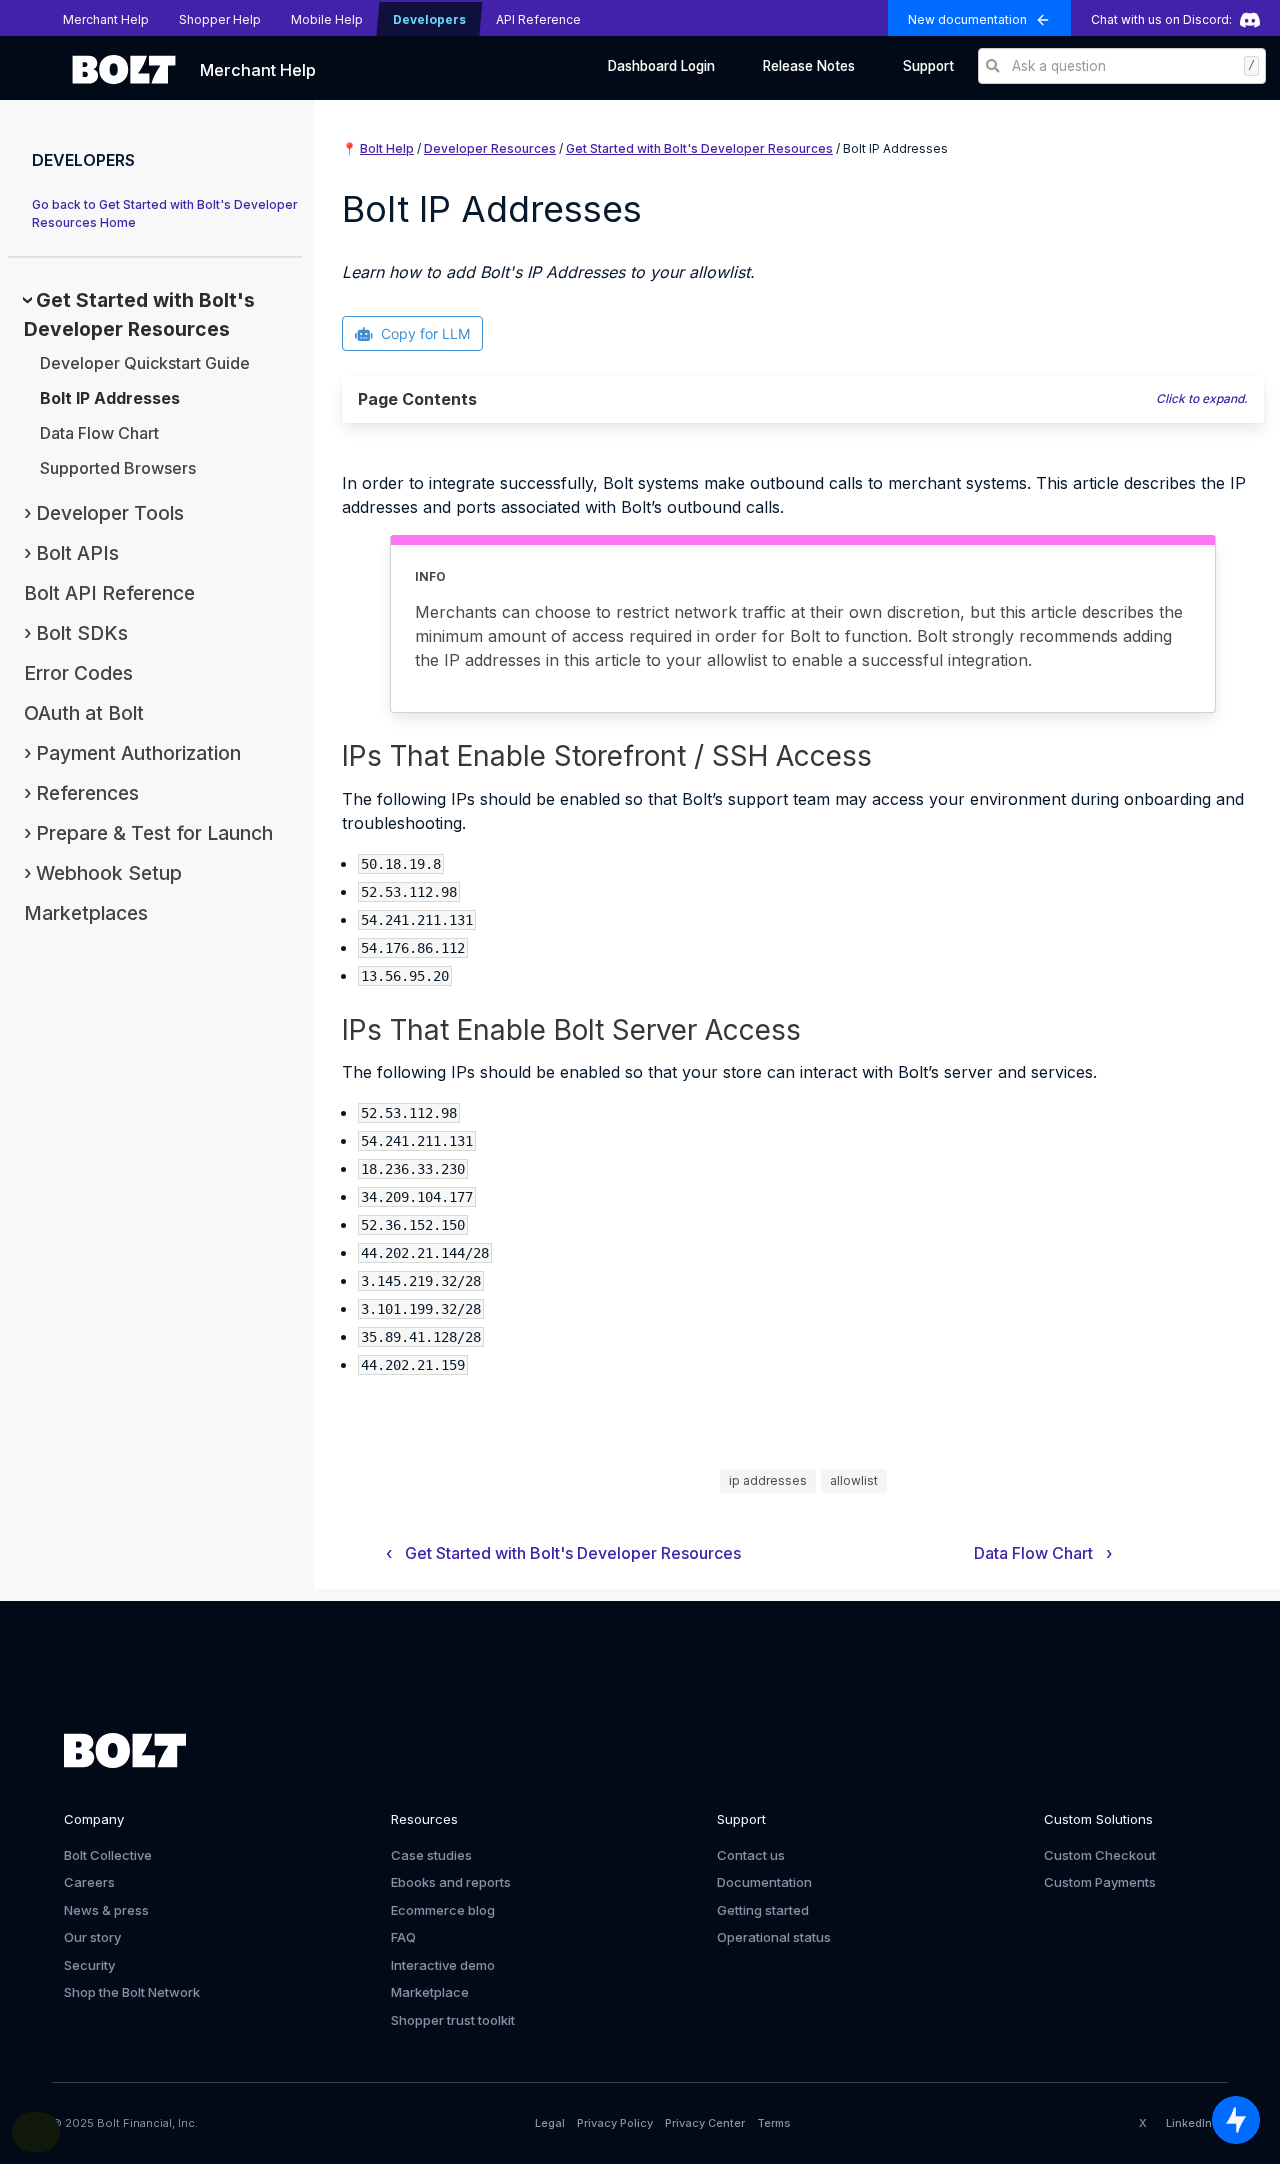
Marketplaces (86, 913)
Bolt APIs (77, 553)
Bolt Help (387, 148)
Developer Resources (490, 148)
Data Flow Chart (99, 433)
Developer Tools (110, 513)
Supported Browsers (118, 468)
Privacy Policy (615, 2123)
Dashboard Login (661, 66)
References (87, 793)
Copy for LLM (425, 333)
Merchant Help (258, 70)
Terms (774, 2123)
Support (928, 66)
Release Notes (809, 66)
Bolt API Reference (109, 593)
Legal (550, 2123)
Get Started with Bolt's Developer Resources (699, 148)
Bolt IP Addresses (110, 398)
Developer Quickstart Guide (145, 363)
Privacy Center (705, 2123)
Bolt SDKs (82, 633)
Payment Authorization (138, 753)
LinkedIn (1189, 2123)
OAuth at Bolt (84, 713)
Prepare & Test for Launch (154, 833)
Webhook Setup (109, 873)
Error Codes (78, 673)
